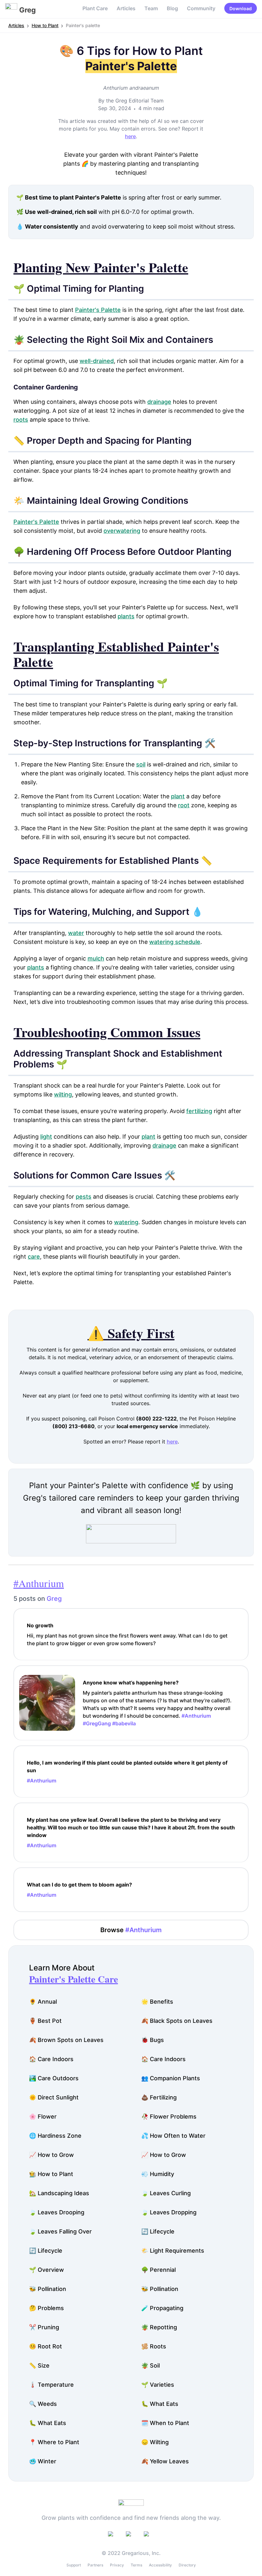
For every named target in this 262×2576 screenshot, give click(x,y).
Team (151, 8)
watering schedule (175, 942)
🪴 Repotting (159, 2327)
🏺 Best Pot (45, 2021)
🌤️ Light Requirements (173, 2251)
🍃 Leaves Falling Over (60, 2231)
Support (74, 2565)
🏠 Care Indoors (51, 2059)
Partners (95, 2565)
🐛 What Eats (160, 2404)
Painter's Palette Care (73, 1979)
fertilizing (199, 1111)
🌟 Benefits (157, 2002)
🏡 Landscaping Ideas (59, 2193)
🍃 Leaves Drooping (57, 2212)
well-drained (97, 361)
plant (178, 796)
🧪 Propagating (162, 2308)
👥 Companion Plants (171, 2078)
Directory (187, 2565)
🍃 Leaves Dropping (169, 2212)
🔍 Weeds (43, 2404)
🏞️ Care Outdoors (54, 2078)
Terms (136, 2565)
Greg (54, 1599)
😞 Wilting (155, 2442)
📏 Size (39, 2365)
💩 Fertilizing (159, 2097)
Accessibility (160, 2565)
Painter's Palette (98, 310)
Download (241, 8)
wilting (63, 1094)
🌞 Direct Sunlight (54, 2097)
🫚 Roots (154, 2346)
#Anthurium (39, 1583)
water (76, 933)
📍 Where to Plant (54, 2442)
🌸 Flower (43, 2117)
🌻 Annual (43, 2002)
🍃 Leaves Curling (166, 2193)
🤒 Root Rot (46, 2346)
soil (141, 764)
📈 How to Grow (51, 2155)
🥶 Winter (43, 2461)
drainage (159, 402)
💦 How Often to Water (173, 2136)
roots (21, 420)
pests (84, 1197)
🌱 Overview (46, 2270)
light (46, 1137)
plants (126, 616)
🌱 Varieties (158, 2385)
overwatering (122, 531)
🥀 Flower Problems (169, 2117)
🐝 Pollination (48, 2289)
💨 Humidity (158, 2174)
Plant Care (95, 8)
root (184, 805)
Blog (172, 8)
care (34, 1257)
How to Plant (45, 25)
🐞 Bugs (153, 2040)
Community (201, 8)
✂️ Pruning (44, 2327)
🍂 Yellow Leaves (165, 2461)
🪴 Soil (150, 2365)
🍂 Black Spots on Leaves (177, 2021)
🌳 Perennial (158, 2270)
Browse (131, 1930)
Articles (126, 8)
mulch (96, 958)
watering (126, 1222)
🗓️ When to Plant (165, 2423)
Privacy (117, 2565)
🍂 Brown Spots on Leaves (66, 2040)
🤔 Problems (46, 2308)
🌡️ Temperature (51, 2385)
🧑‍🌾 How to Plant (51, 2174)
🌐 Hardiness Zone (55, 2136)
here (130, 136)
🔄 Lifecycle (158, 2231)
